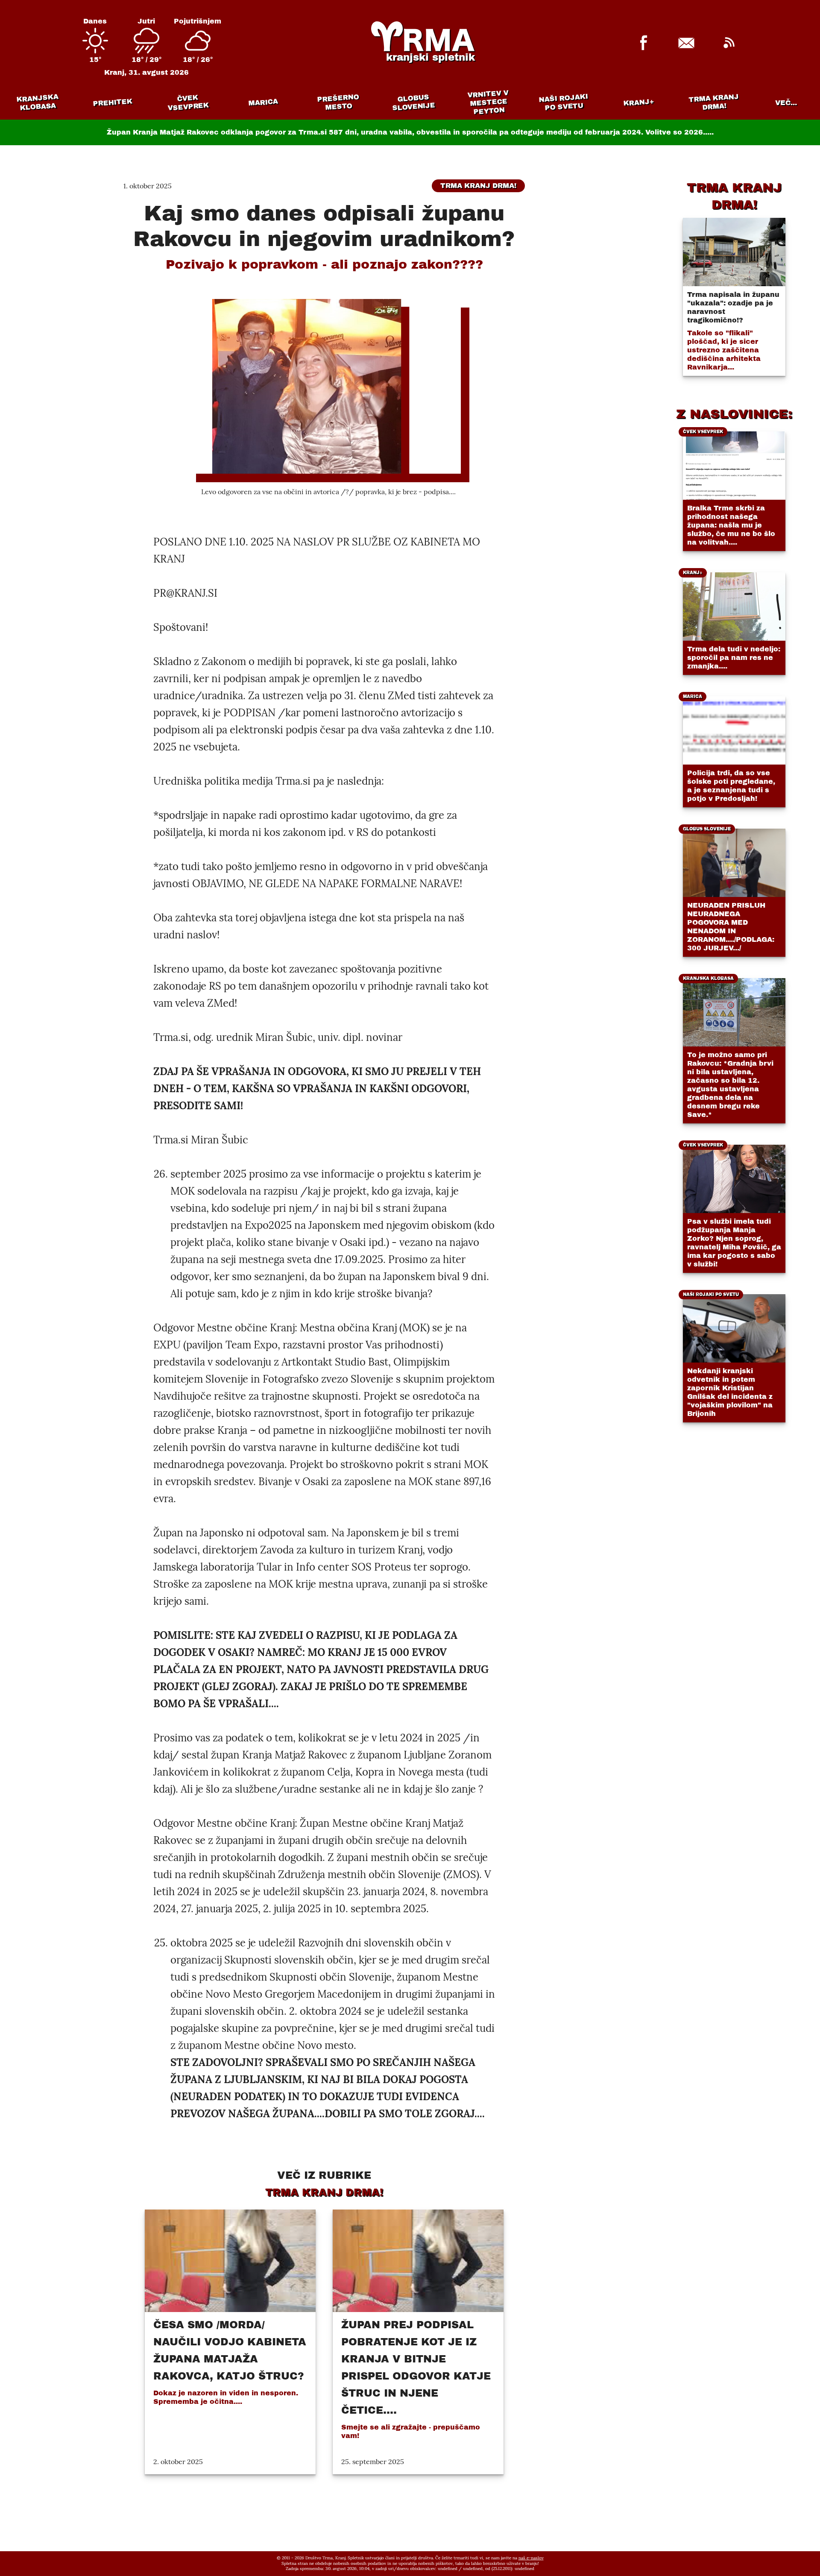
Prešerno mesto (338, 102)
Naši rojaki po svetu (563, 102)
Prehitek (113, 102)
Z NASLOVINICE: (734, 414)
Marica (263, 103)
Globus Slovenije (414, 102)
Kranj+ (639, 103)
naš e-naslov (531, 2558)
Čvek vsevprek (188, 103)
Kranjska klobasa (37, 102)
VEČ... (786, 103)
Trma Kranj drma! (714, 102)
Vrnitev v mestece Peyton (488, 102)
